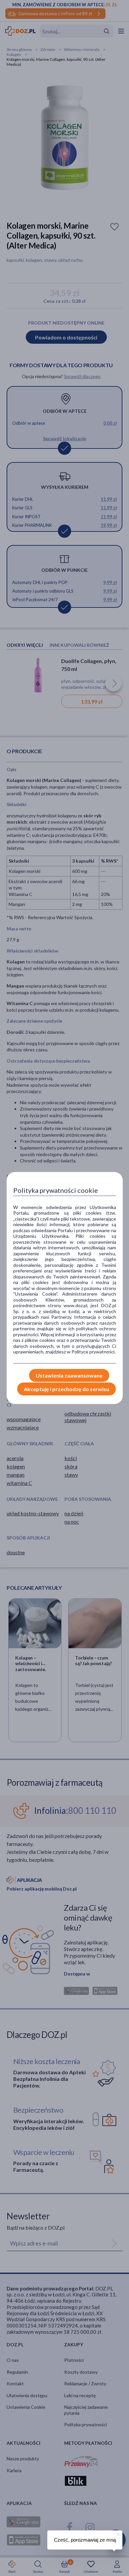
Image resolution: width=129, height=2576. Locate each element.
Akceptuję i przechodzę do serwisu (66, 1389)
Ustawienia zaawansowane (69, 1375)
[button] (117, 2533)
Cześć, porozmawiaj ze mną (85, 2540)
